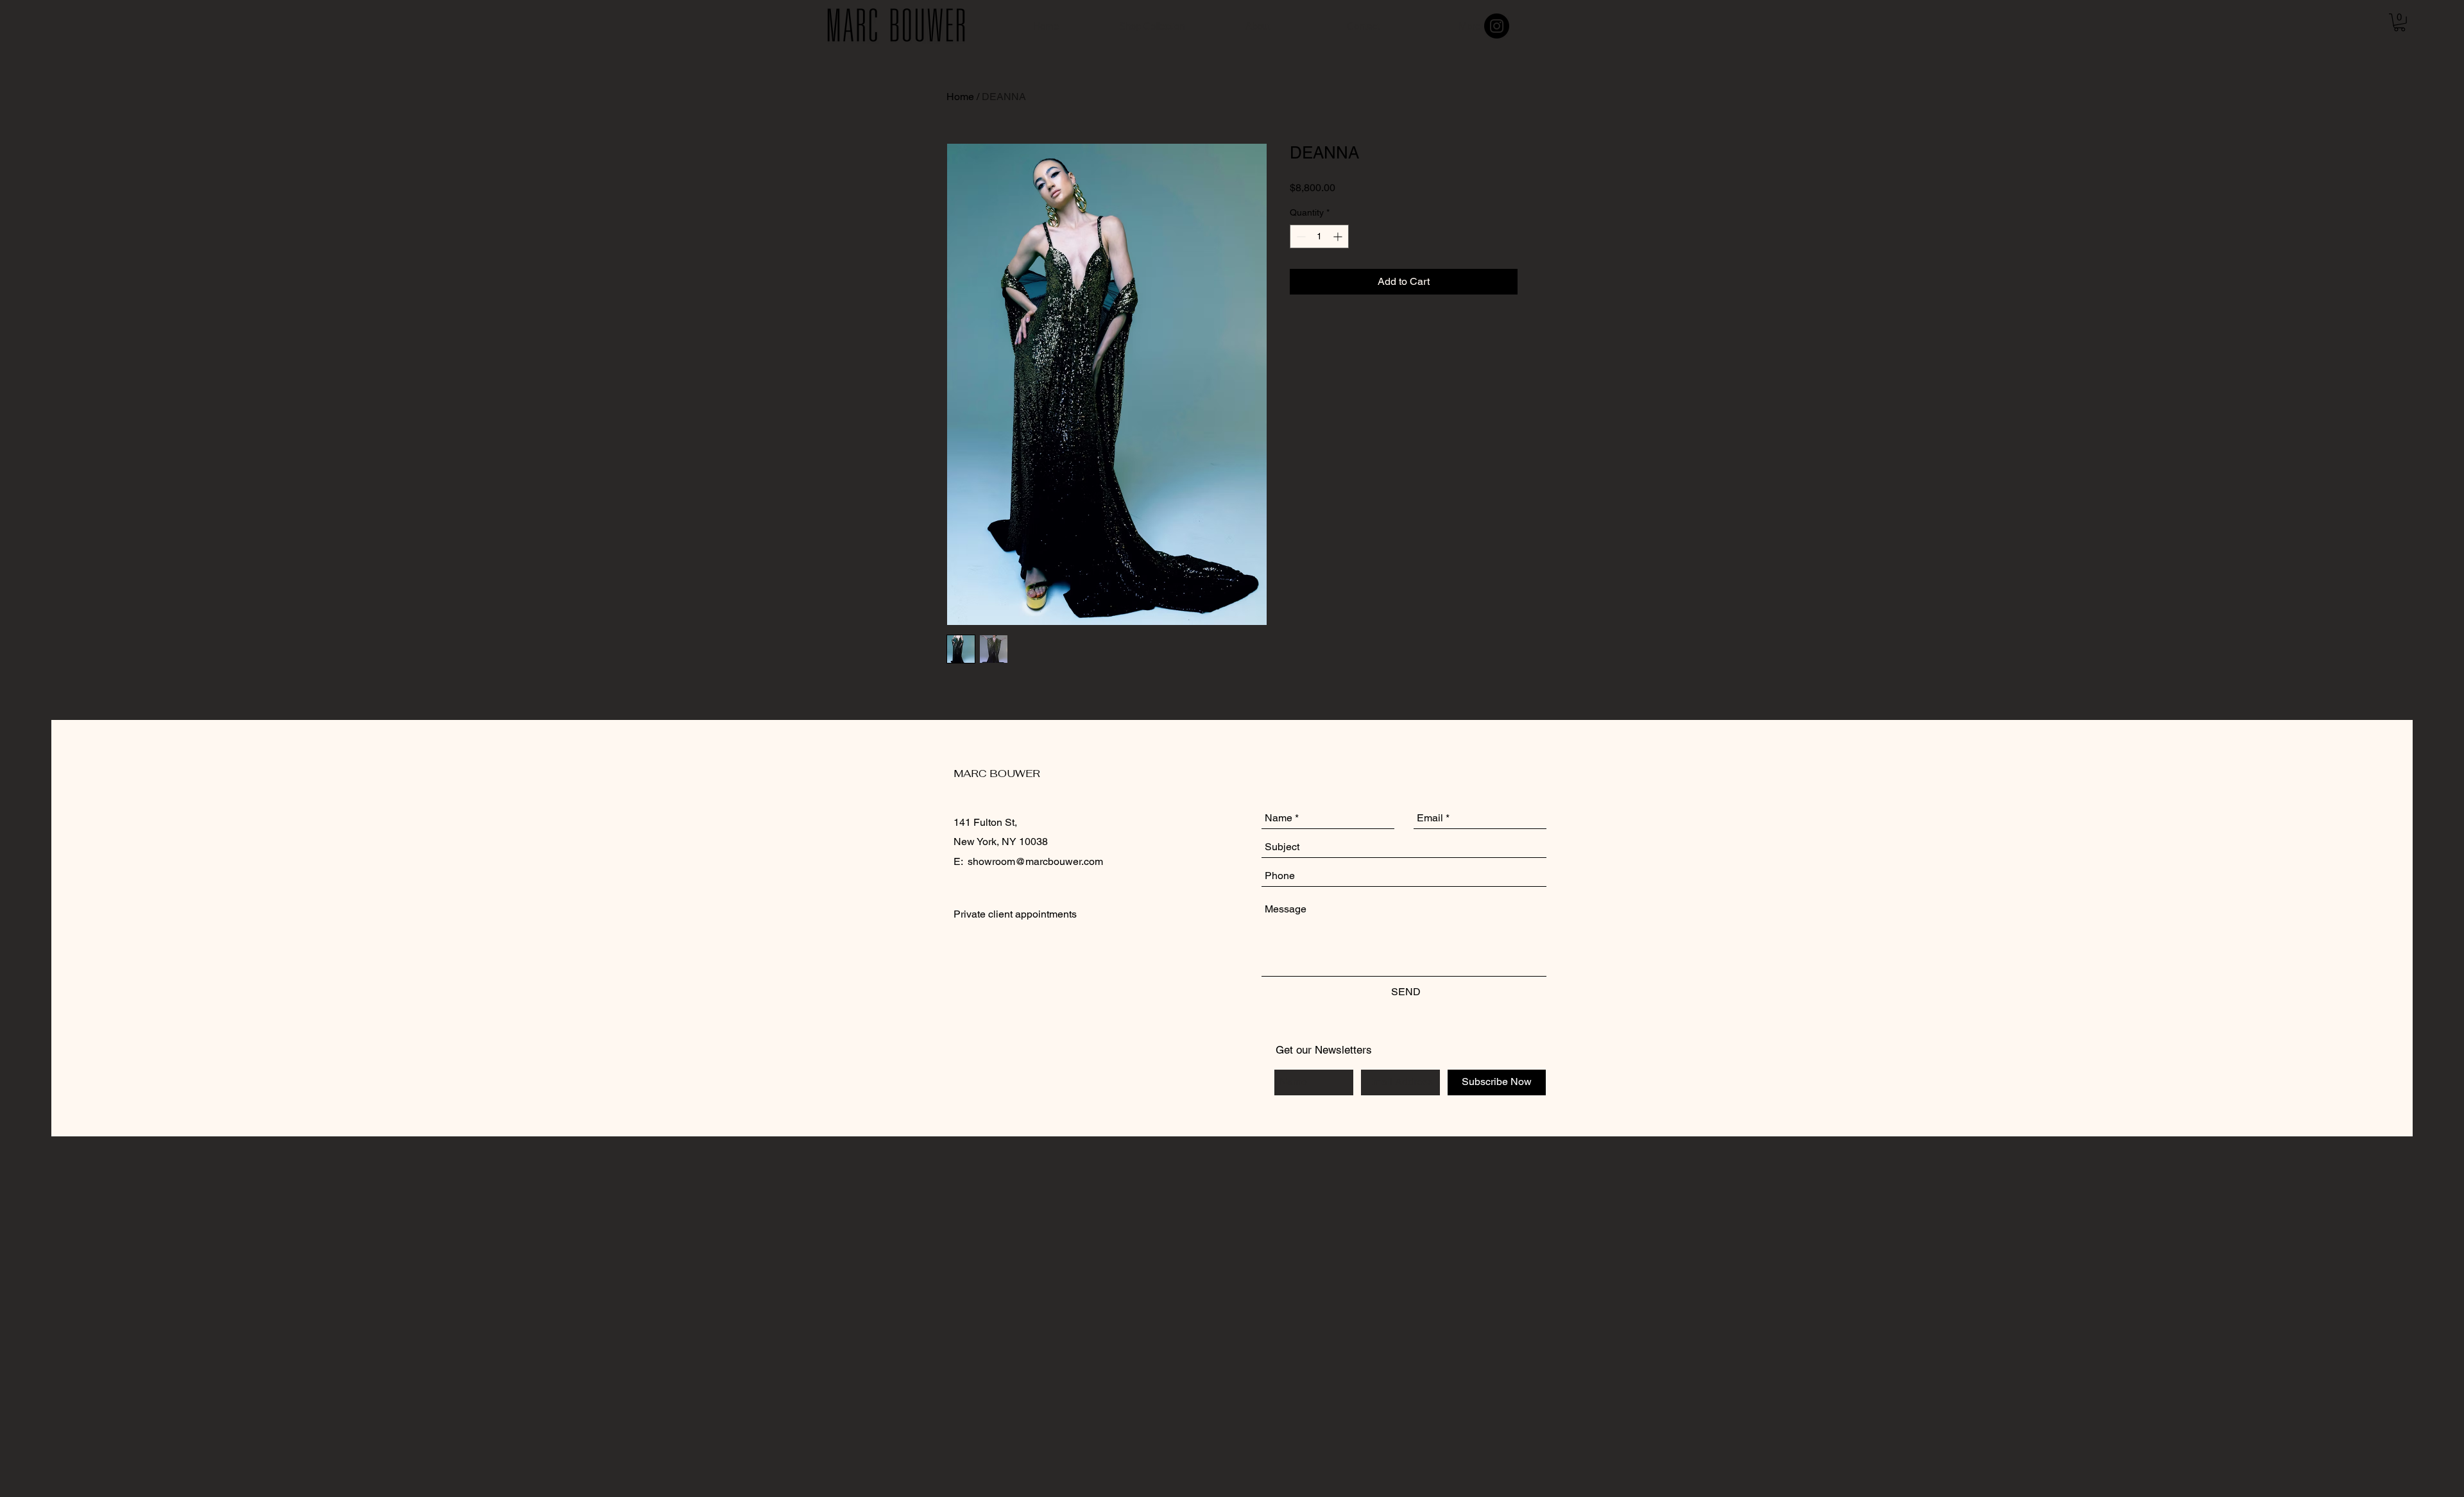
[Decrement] (1300, 236)
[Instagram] (1497, 26)
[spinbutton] (1319, 236)
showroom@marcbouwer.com (1035, 861)
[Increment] (1339, 236)
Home (960, 97)
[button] (2400, 22)
